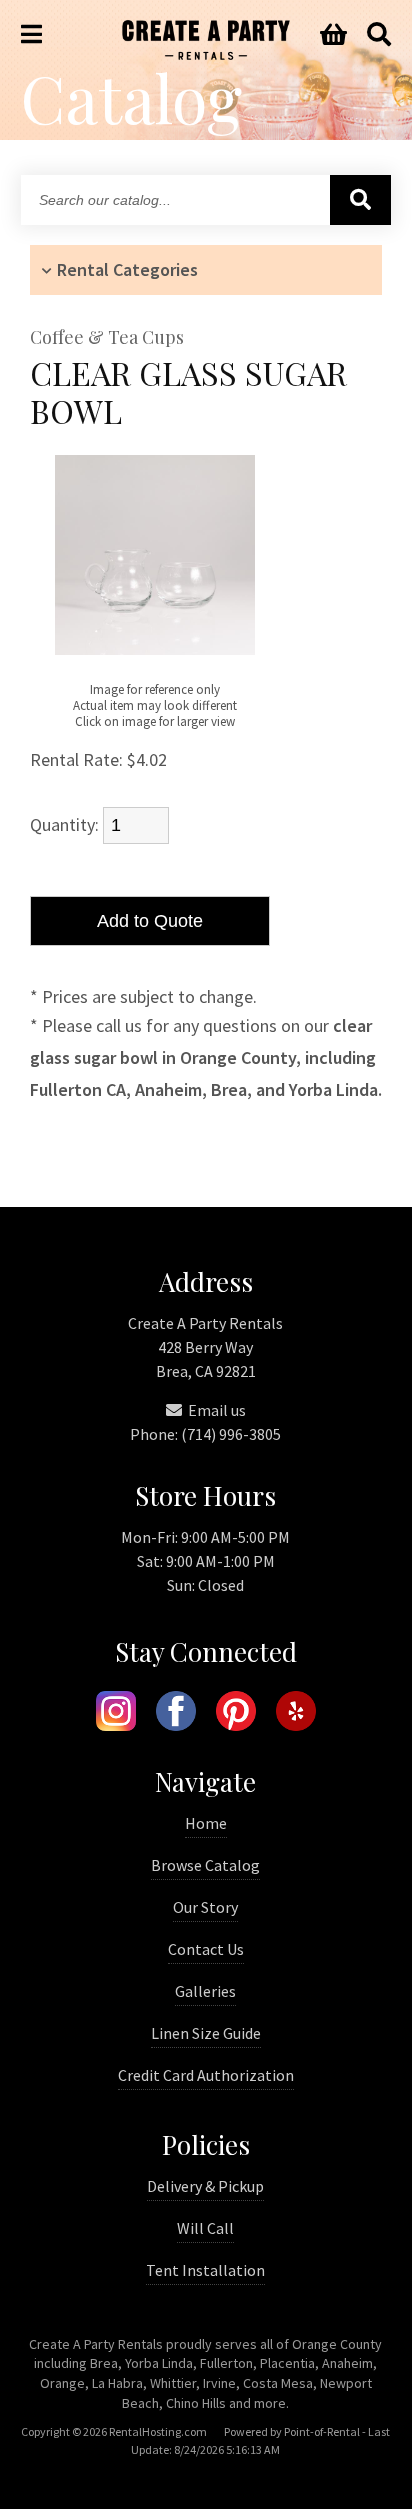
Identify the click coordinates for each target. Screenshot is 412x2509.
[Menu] (31, 35)
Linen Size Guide (206, 2033)
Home (206, 1823)
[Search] (379, 35)
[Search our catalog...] (360, 200)
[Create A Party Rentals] (206, 53)
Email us (215, 1410)
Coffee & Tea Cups (107, 338)
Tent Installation (205, 2270)
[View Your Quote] (333, 35)
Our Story (205, 1907)
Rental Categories (127, 269)
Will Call (205, 2228)
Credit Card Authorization (206, 2075)
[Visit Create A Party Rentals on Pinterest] (236, 1714)
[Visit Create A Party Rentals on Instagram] (116, 1714)
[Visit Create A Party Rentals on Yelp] (296, 1714)
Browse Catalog (205, 1865)
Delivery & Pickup (205, 2186)
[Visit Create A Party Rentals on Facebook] (176, 1714)
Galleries (205, 1991)
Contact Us (206, 1949)
